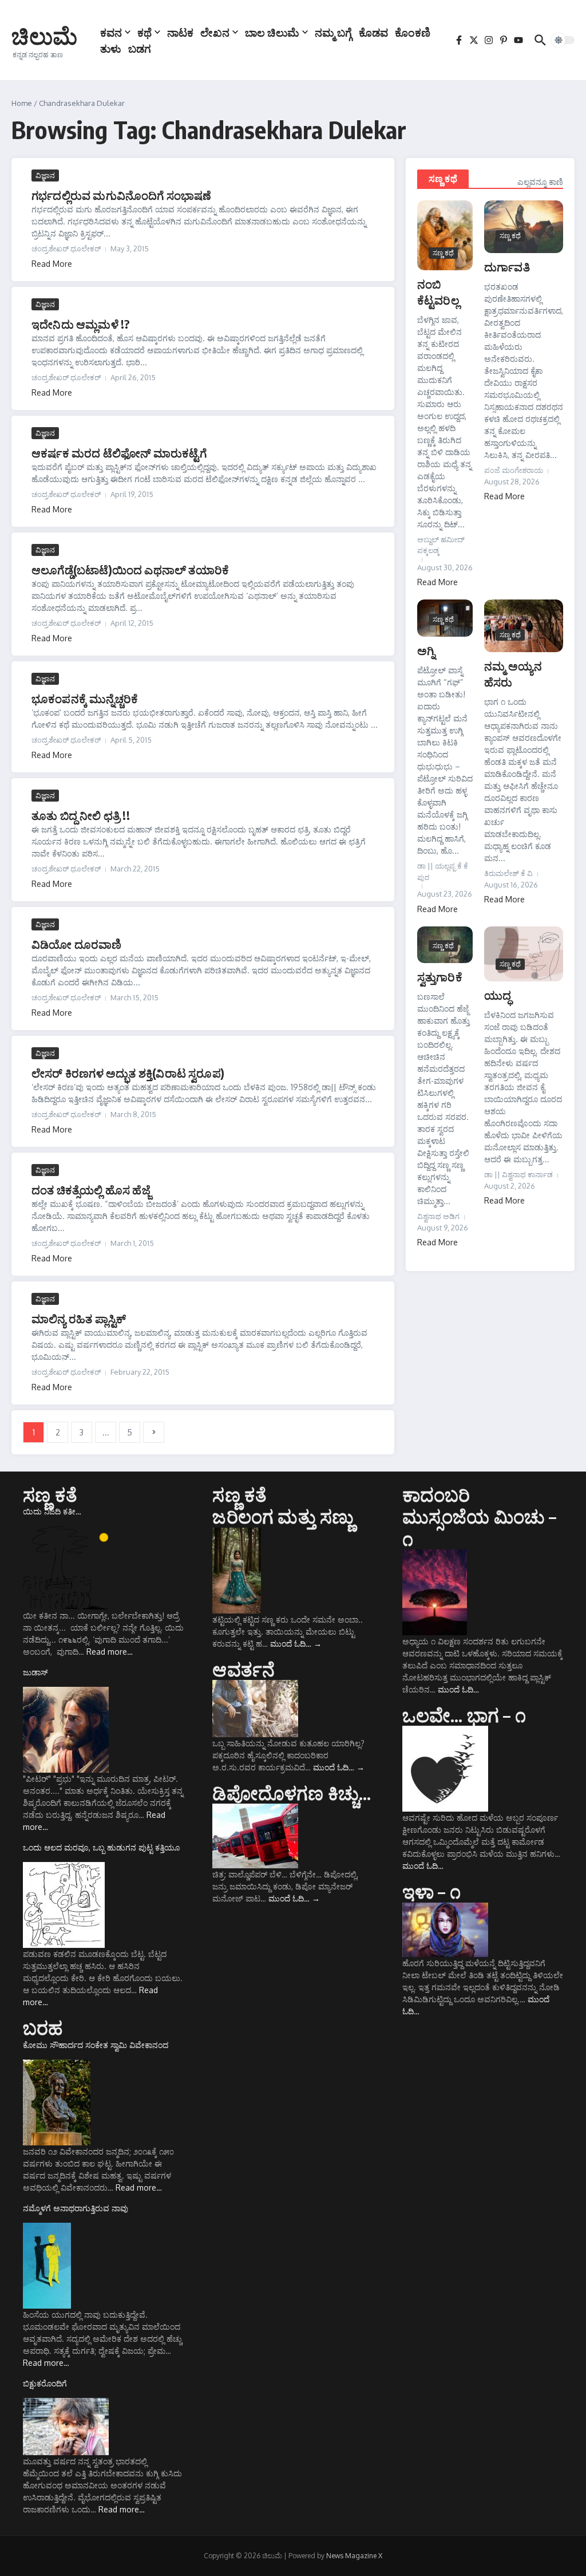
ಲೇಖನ (215, 32)
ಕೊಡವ (373, 32)
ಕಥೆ (144, 32)
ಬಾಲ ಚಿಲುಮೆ (272, 32)
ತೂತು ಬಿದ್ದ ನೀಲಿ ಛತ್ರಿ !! (81, 815)
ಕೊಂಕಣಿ (413, 32)
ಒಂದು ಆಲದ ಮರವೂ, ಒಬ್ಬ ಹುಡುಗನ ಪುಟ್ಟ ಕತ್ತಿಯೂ (101, 1847)
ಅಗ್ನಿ (426, 650)
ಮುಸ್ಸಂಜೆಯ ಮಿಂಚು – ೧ (480, 1527)
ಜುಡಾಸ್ (35, 1672)
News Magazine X (354, 2556)
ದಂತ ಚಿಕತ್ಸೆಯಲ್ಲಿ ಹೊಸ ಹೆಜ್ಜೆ (91, 1190)
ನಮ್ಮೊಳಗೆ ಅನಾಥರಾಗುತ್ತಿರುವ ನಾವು (76, 2208)
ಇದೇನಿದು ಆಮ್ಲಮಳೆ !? (80, 324)
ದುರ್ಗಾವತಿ (507, 267)
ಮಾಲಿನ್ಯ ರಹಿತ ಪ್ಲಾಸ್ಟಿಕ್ (79, 1318)
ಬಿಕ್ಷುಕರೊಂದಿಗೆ (45, 2383)
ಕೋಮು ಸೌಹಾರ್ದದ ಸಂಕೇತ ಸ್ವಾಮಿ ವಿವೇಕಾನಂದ (96, 2045)
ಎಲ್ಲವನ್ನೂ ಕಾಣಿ (540, 182)
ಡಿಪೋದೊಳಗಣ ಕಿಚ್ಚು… (292, 1793)
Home (22, 103)
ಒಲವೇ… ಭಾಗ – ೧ (464, 1715)
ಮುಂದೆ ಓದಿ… (296, 1644)
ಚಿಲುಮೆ (44, 35)
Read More (52, 264)
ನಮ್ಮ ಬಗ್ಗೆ (333, 32)
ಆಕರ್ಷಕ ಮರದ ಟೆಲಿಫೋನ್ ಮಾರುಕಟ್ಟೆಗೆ (119, 453)
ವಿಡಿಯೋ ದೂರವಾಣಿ (77, 944)
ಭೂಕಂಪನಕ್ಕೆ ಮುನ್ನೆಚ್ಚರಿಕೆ (85, 698)
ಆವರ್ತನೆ (243, 1669)
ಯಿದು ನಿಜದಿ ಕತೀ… (52, 1511)
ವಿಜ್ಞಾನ (45, 175)
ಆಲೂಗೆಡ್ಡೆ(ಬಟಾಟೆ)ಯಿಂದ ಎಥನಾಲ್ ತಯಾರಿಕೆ (130, 569)
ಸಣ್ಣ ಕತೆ (50, 1494)
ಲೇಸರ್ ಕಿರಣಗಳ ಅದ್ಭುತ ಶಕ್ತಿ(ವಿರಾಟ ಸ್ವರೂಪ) (128, 1073)
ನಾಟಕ (180, 32)
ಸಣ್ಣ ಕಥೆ (443, 179)
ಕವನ (111, 32)
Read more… (110, 1652)
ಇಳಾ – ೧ (431, 1891)
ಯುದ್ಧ (498, 995)
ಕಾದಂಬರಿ (436, 1494)
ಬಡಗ (140, 48)
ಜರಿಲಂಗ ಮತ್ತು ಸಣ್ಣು (283, 1516)
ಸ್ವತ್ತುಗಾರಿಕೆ (440, 977)
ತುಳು (111, 48)
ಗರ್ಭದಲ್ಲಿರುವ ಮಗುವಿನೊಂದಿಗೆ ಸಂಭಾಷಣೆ (122, 195)
